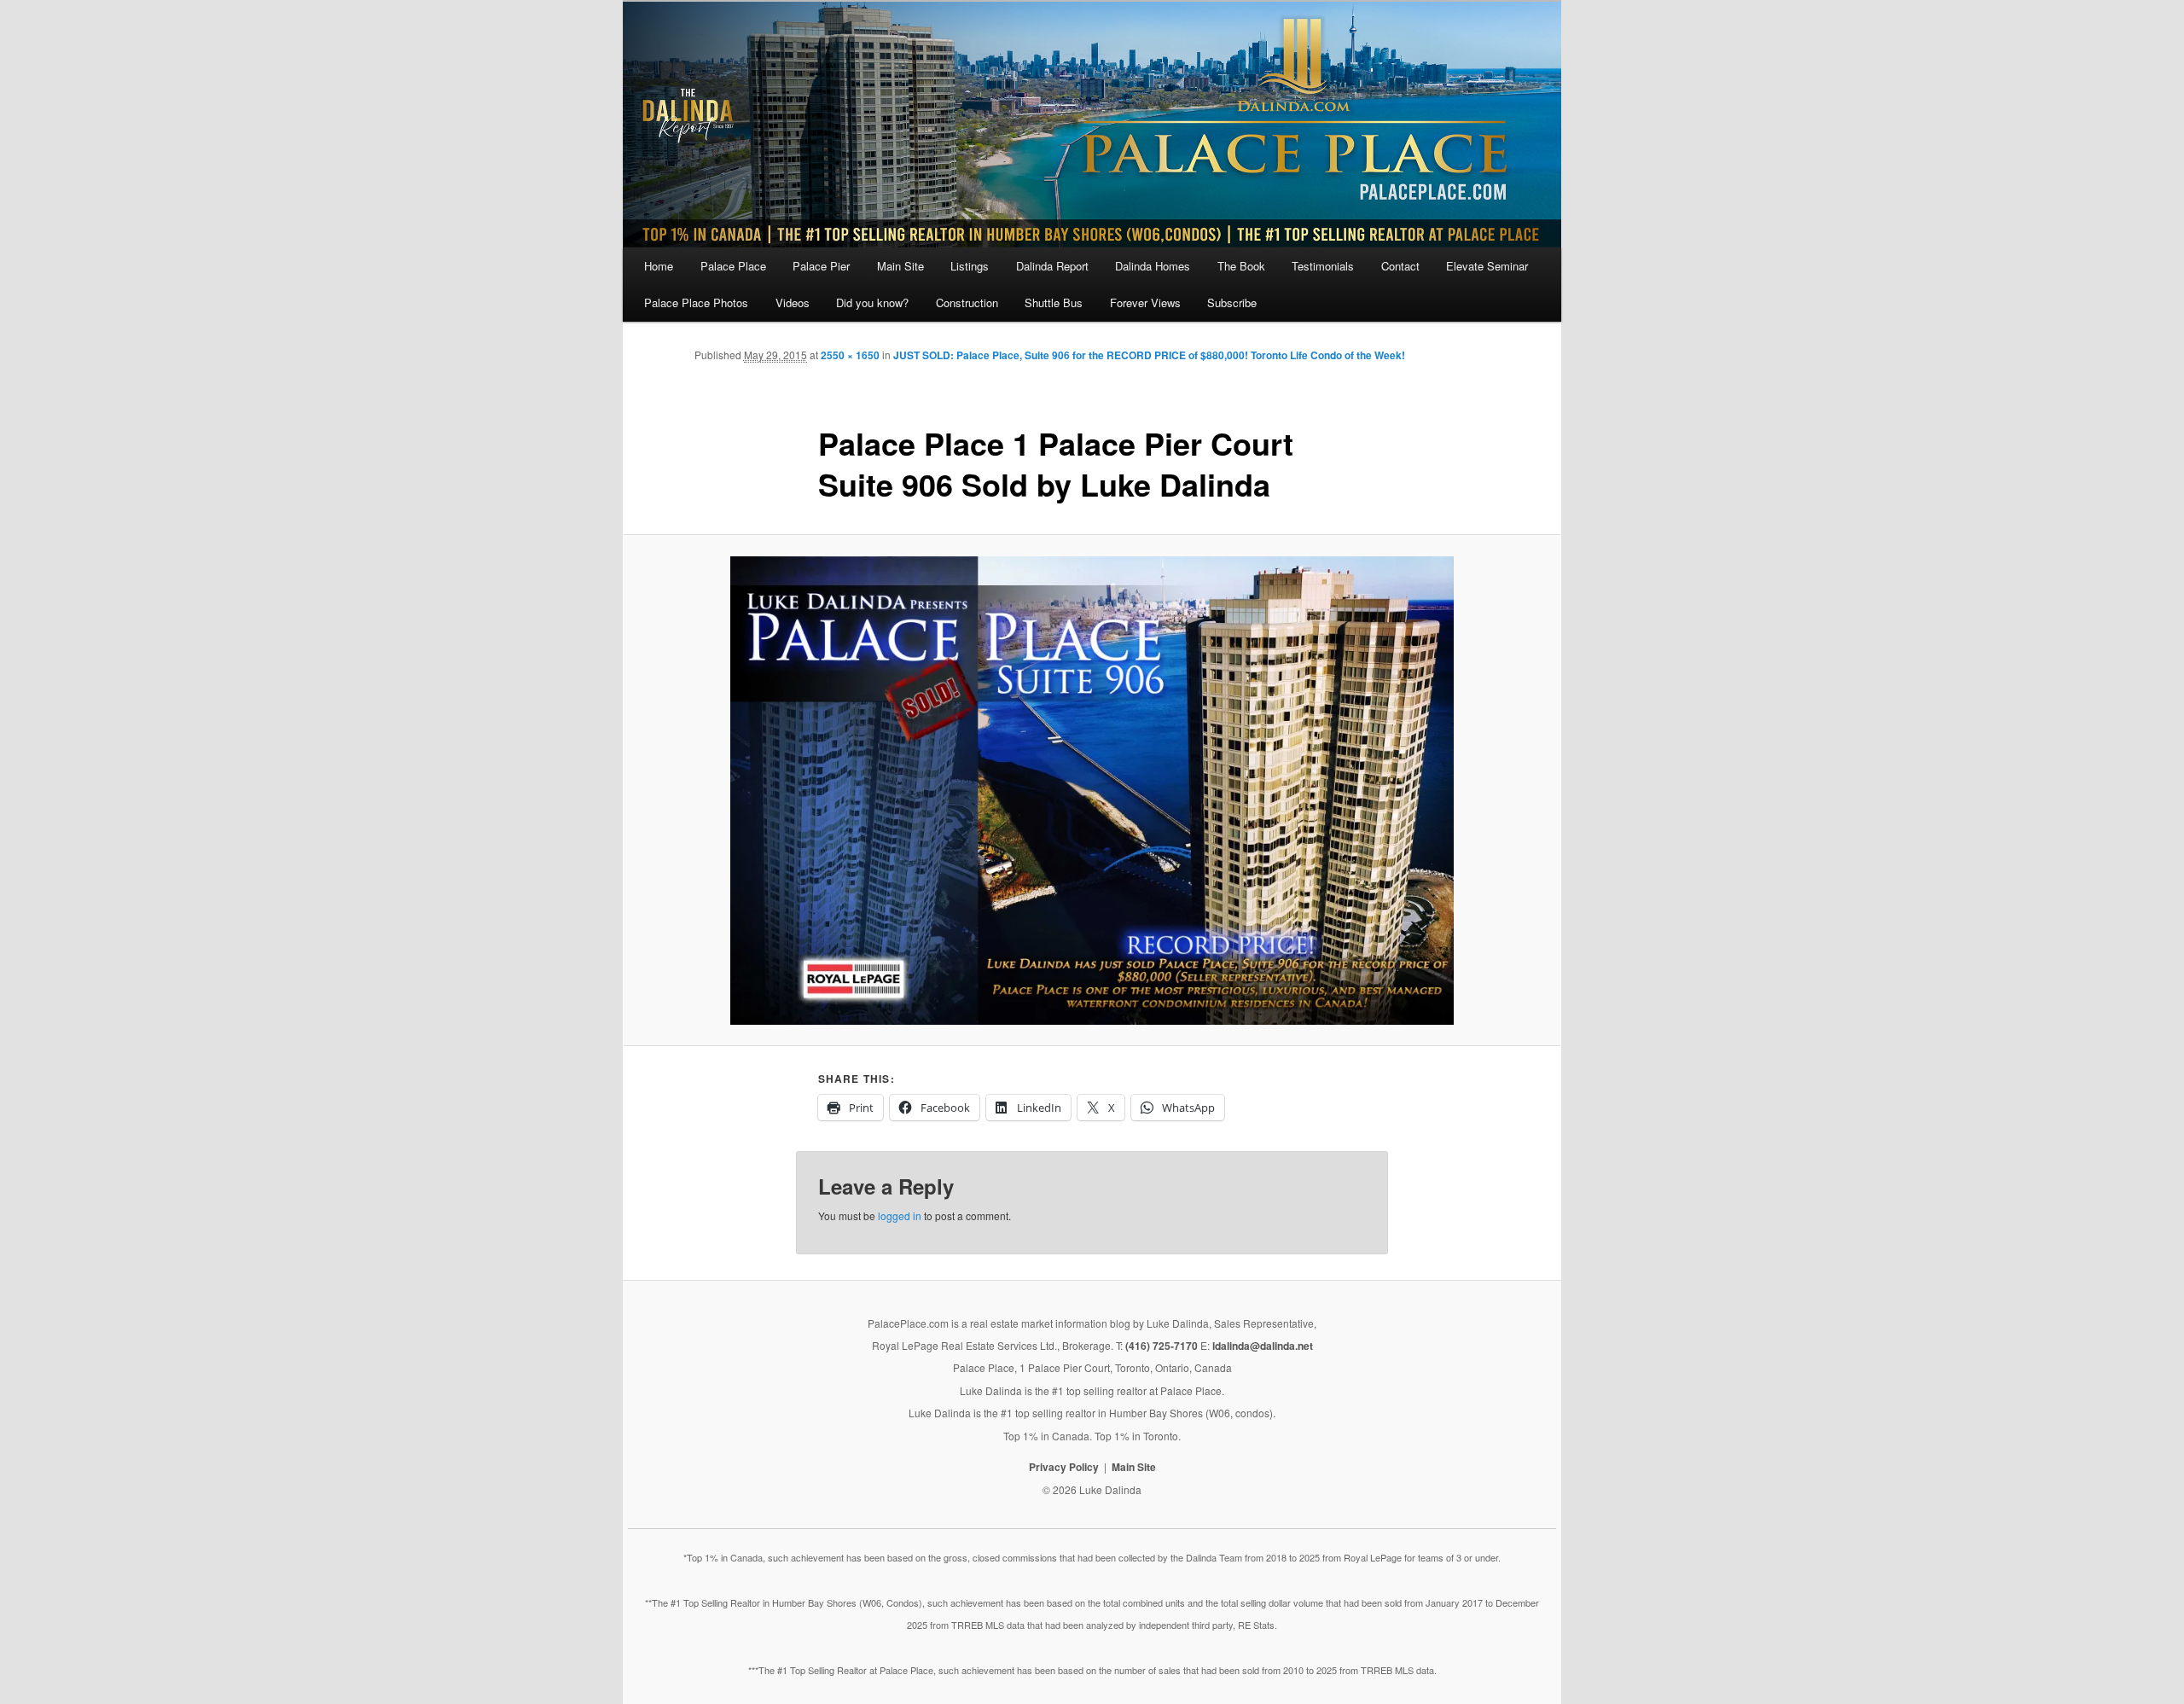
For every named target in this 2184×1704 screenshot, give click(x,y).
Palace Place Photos (696, 302)
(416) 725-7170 (1162, 1346)
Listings (970, 266)
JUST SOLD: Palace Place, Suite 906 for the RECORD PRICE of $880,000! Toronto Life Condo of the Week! (1149, 355)
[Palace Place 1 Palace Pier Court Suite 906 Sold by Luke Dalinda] (1092, 791)
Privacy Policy (1064, 1467)
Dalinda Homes (1153, 266)
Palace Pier (821, 266)
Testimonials (1323, 266)
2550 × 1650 (850, 355)
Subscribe (1232, 302)
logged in (900, 1215)
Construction (967, 302)
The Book (1241, 266)
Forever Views (1145, 302)
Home (659, 266)
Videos (793, 302)
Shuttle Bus (1054, 302)
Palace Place (733, 266)
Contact (1400, 266)
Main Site (900, 266)
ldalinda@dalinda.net (1263, 1346)
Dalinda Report (1052, 266)
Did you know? (872, 302)
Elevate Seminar (1487, 266)
